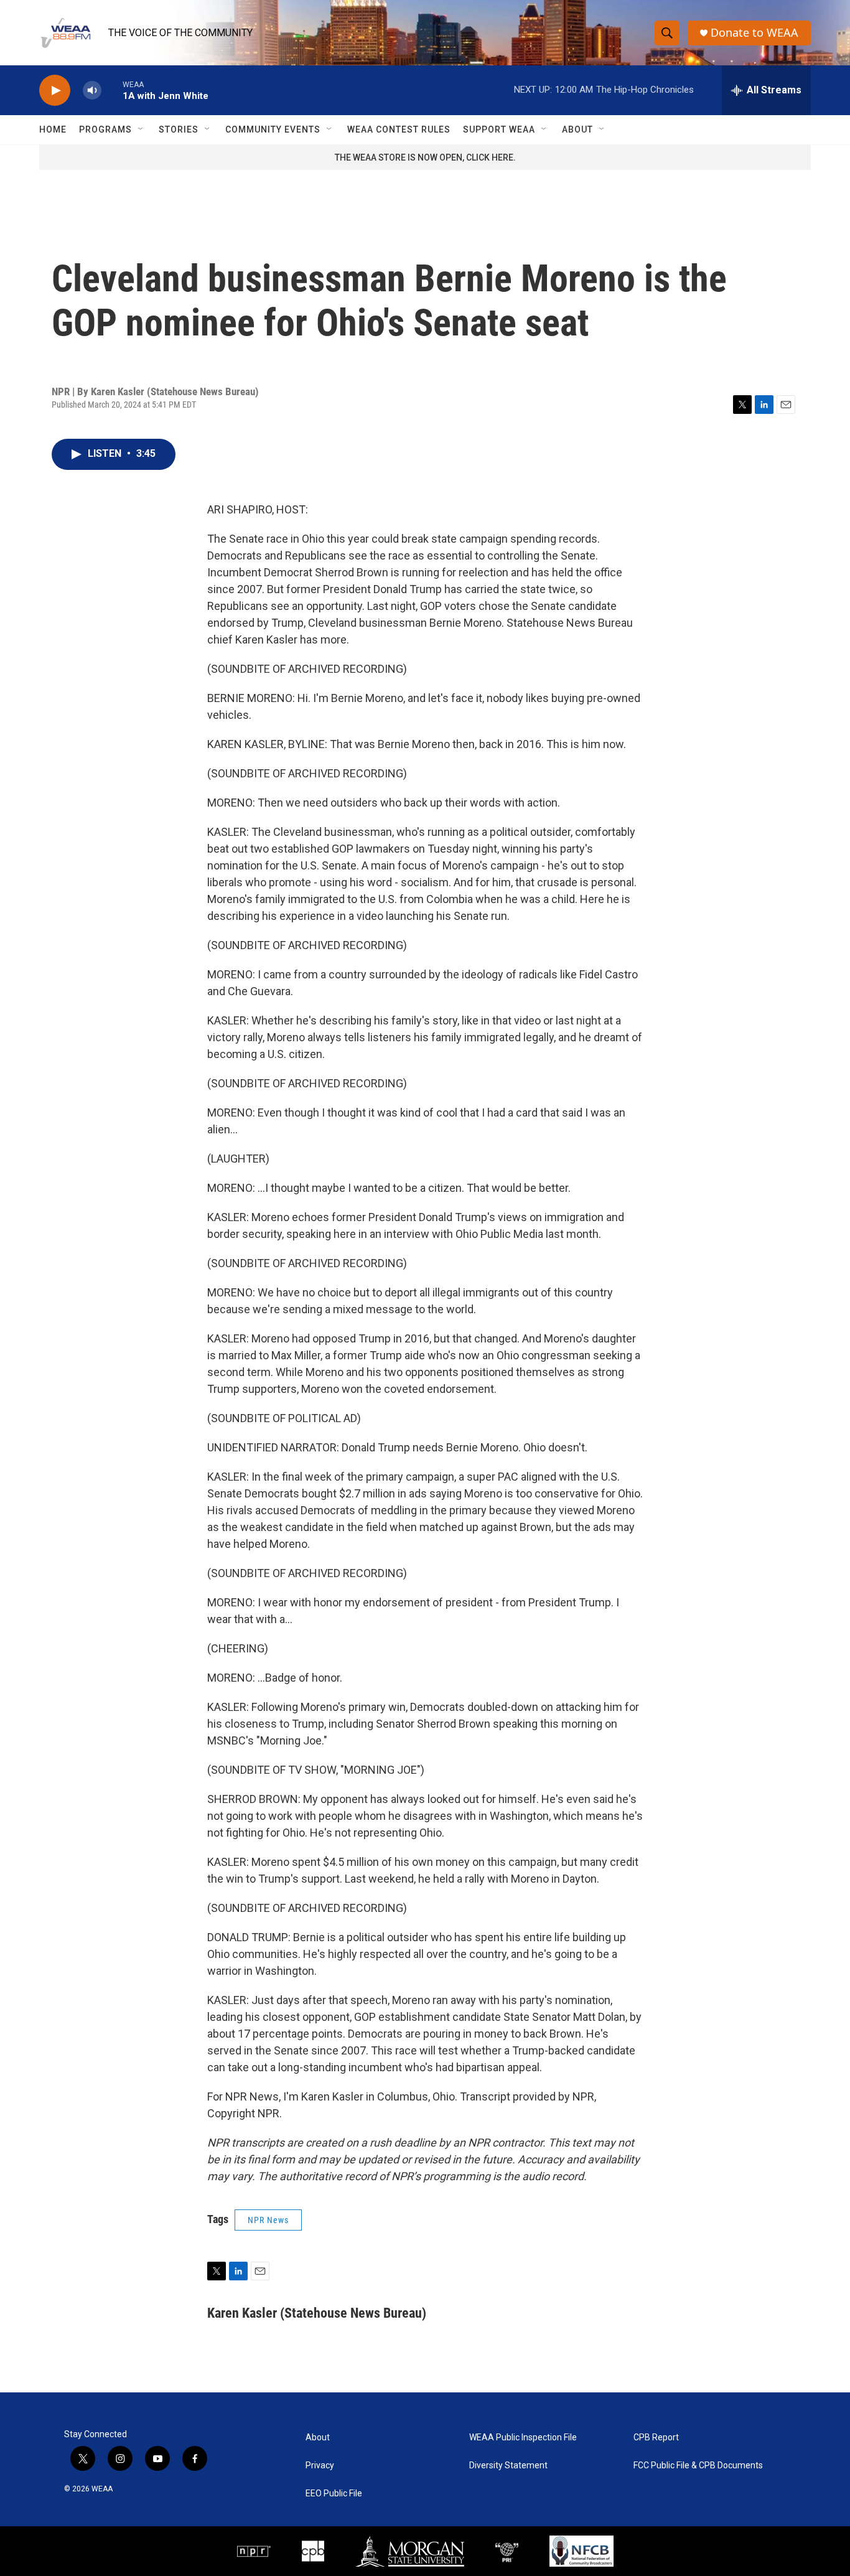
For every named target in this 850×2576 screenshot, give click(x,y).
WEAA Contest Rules (399, 129)
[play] (55, 91)
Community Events (273, 129)
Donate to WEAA (754, 33)
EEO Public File (334, 2494)
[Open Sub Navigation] (141, 129)
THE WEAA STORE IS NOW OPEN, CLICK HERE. (425, 157)
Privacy (320, 2466)
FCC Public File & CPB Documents (698, 2466)
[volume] (92, 91)
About (577, 129)
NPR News (268, 2220)
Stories (179, 129)
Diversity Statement (508, 2466)
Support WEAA (499, 129)
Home (53, 129)
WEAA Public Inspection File (523, 2438)
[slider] (112, 90)
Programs (105, 129)
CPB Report (656, 2438)
